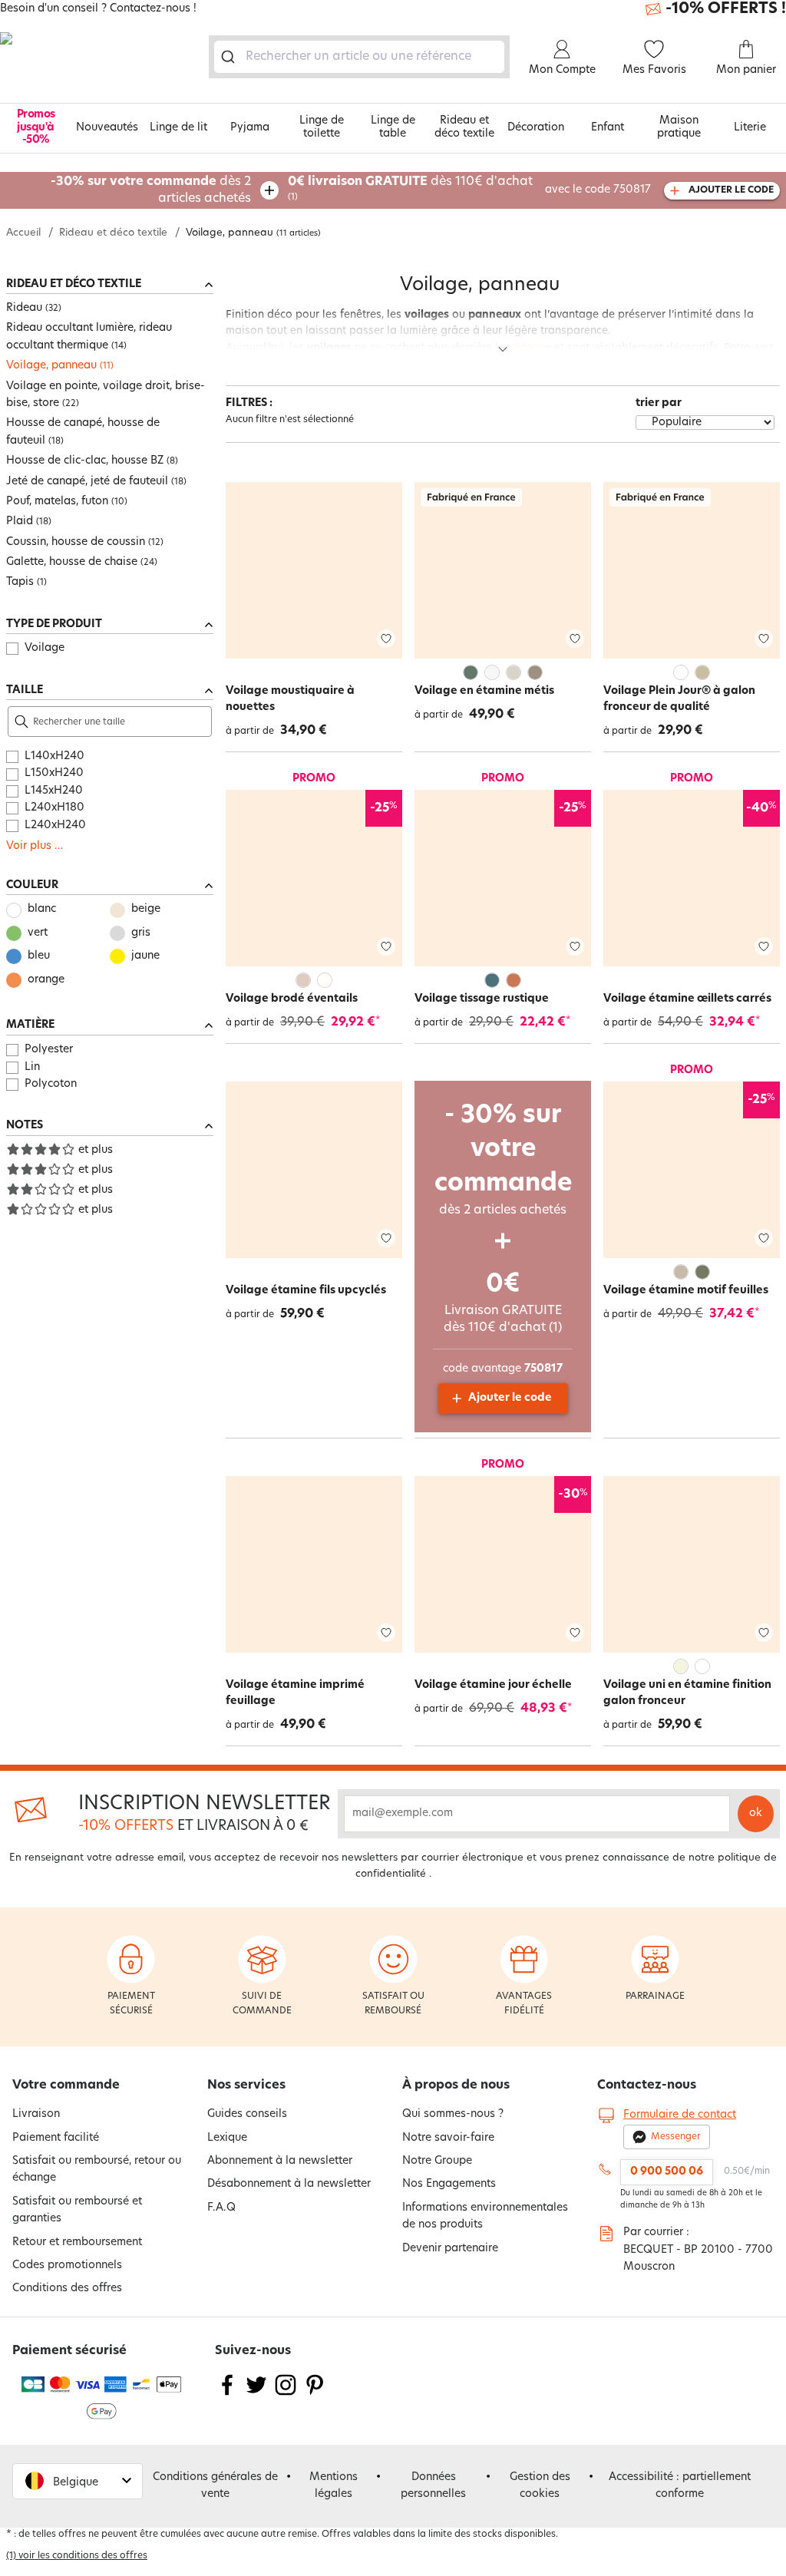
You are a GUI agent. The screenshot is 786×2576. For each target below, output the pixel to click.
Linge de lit (178, 128)
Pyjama (250, 128)
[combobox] (359, 57)
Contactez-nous (647, 2086)
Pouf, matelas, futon (57, 502)
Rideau (24, 308)
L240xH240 (55, 826)
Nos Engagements (449, 2184)
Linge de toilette (322, 127)
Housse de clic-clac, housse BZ (85, 461)
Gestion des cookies (540, 2486)
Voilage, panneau (51, 366)
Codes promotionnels (67, 2266)
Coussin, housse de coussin (76, 542)
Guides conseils (247, 2114)
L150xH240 (54, 773)
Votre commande (66, 2086)
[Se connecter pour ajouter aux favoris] (386, 639)
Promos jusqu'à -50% (36, 128)
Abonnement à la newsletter (280, 2161)
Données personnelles (433, 2486)
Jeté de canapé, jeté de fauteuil (87, 482)
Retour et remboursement (77, 2242)
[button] (78, 2481)
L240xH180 (54, 808)
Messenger (676, 2137)
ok (756, 1813)
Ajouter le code (510, 1398)
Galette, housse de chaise (72, 562)
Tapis (20, 582)
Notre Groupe (437, 2161)
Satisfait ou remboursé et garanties (77, 2210)
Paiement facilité (56, 2138)
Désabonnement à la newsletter (289, 2184)
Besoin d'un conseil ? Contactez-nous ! (98, 9)
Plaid (20, 522)
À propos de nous (456, 2086)
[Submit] (231, 57)
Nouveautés (107, 128)
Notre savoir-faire (448, 2138)
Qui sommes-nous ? (453, 2114)
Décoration (536, 128)
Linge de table (393, 127)
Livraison (36, 2114)
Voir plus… (35, 846)
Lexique (227, 2138)
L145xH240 (54, 791)
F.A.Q (221, 2208)
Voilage (45, 648)
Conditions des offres (67, 2289)
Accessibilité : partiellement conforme (680, 2486)
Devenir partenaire (450, 2249)
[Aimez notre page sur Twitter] (256, 2394)
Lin (32, 1067)
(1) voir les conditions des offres (77, 2556)
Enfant (608, 128)
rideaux (532, 348)
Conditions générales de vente (215, 2486)
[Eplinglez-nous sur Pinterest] (315, 2394)
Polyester (49, 1050)
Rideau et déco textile (464, 127)
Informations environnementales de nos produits (485, 2216)
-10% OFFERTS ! (726, 9)
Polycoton (51, 1084)
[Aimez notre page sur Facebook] (227, 2394)
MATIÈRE (30, 1025)
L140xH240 (54, 756)
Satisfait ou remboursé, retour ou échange (97, 2170)
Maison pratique (679, 127)
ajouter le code (731, 190)
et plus (96, 1150)
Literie (750, 128)
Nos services (246, 2086)
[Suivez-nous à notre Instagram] (286, 2394)
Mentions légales (334, 2486)
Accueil (23, 233)
